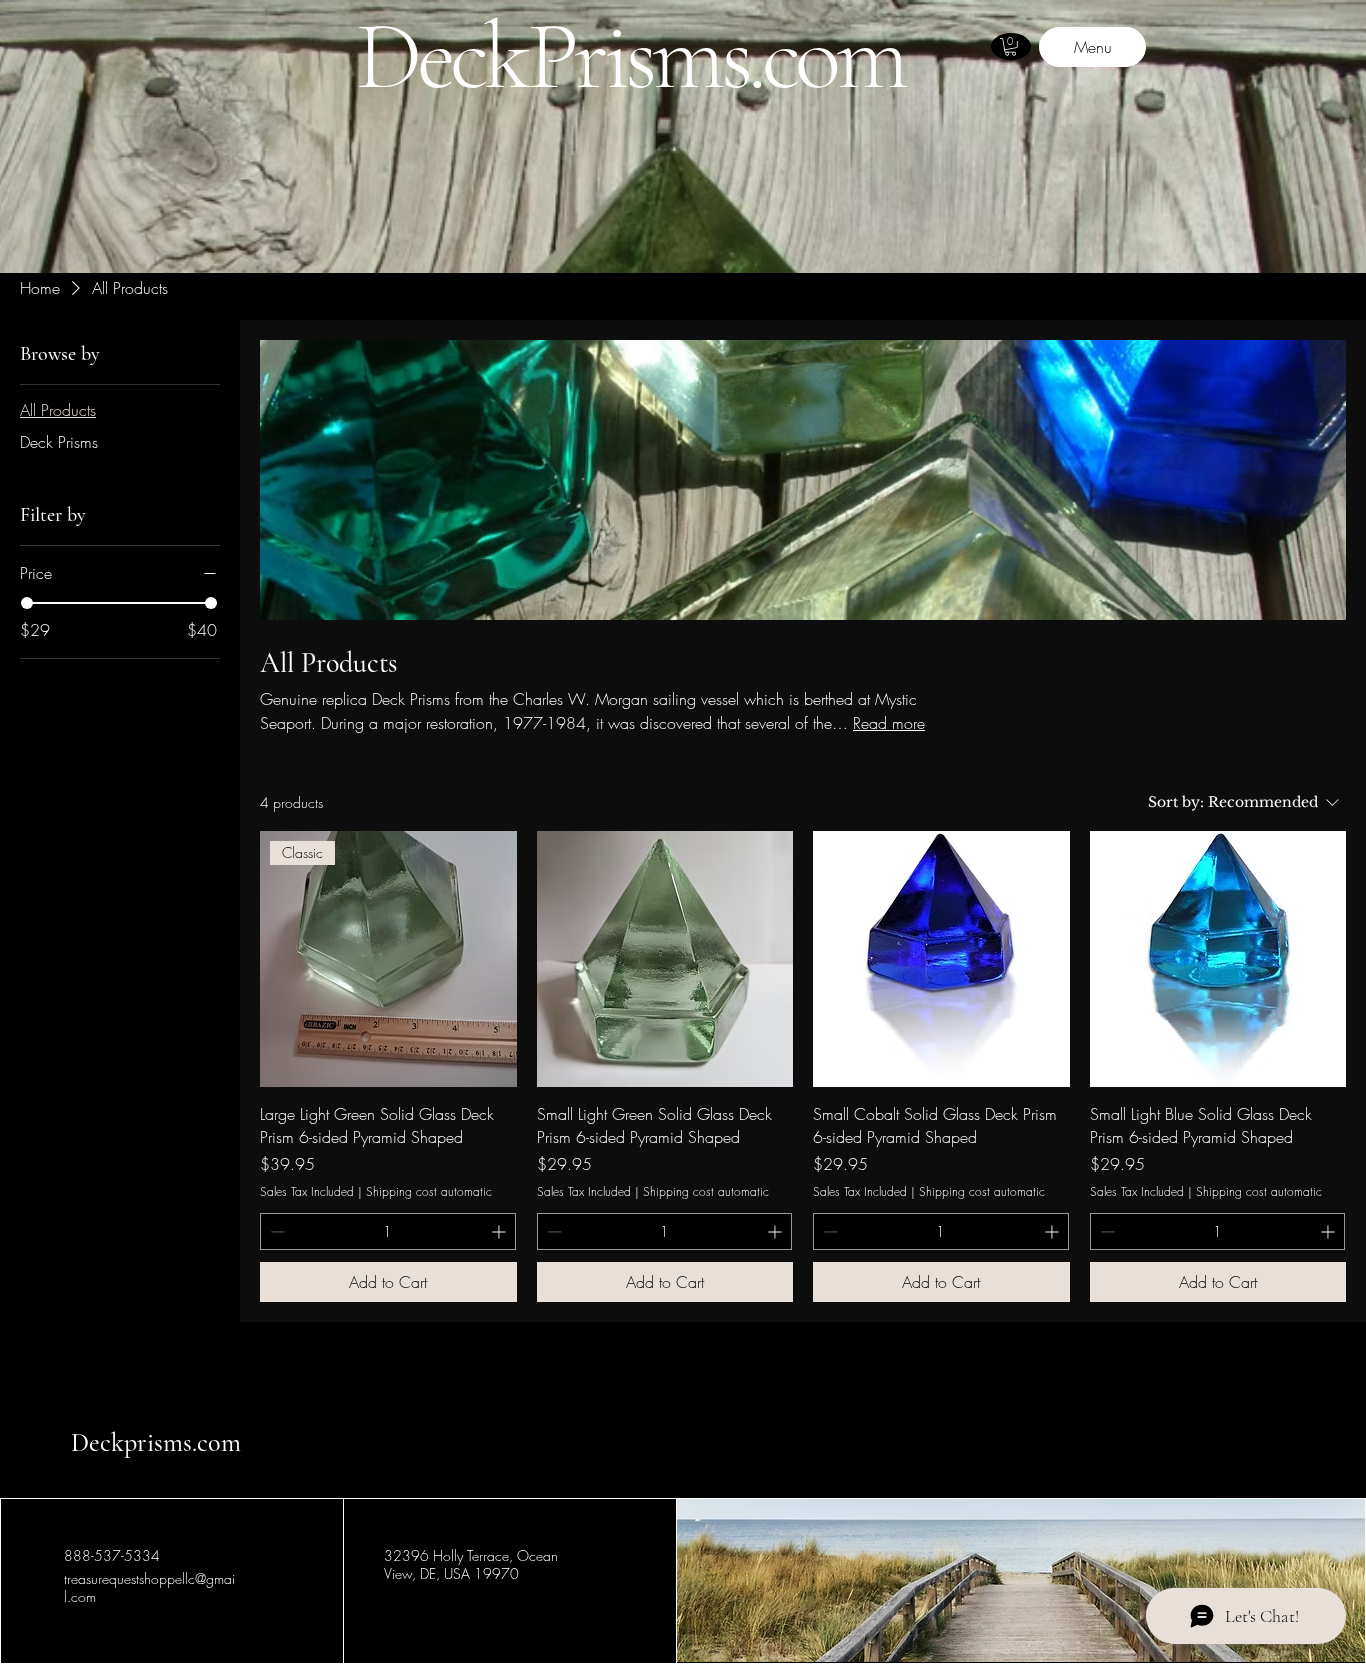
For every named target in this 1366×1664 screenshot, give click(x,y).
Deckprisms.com (156, 1442)
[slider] (27, 603)
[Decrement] (275, 1231)
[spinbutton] (388, 1231)
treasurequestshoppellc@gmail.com (149, 1587)
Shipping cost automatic (429, 1192)
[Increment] (500, 1231)
